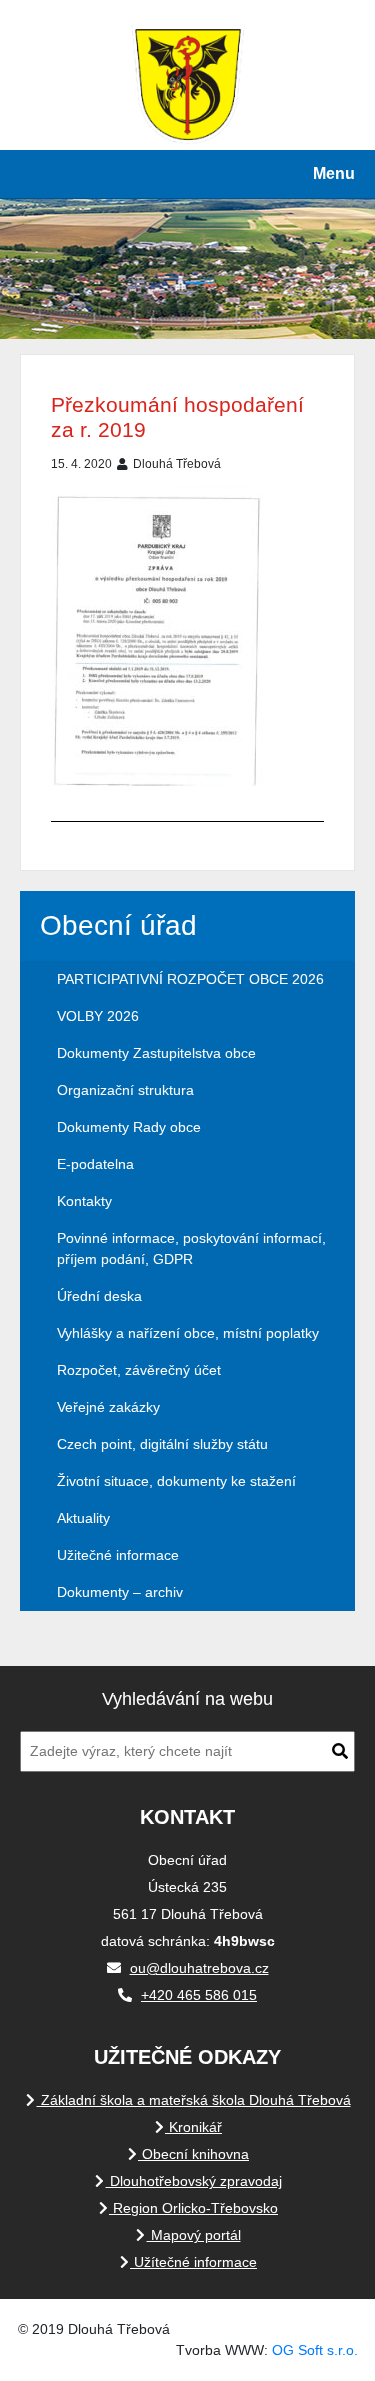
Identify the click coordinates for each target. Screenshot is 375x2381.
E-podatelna (95, 1164)
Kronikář (193, 2127)
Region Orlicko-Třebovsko (193, 2208)
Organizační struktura (125, 1090)
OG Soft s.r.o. (315, 2350)
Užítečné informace (193, 2262)
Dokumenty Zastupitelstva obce (156, 1053)
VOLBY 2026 (98, 1016)
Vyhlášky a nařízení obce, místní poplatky (188, 1333)
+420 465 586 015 (199, 1995)
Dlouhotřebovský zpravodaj (194, 2181)
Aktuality (83, 1518)
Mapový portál (194, 2235)
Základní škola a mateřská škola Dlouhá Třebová (194, 2100)
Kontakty (84, 1201)
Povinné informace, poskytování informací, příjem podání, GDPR (191, 1248)
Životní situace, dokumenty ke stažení (176, 1481)
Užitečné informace (118, 1555)
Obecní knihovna (193, 2154)
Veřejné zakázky (108, 1407)
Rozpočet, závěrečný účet (139, 1370)
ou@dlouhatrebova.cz (199, 1968)
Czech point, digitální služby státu (162, 1444)
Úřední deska (99, 1296)
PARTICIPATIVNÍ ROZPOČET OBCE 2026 (190, 979)
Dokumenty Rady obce (129, 1127)
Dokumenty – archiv (120, 1592)
